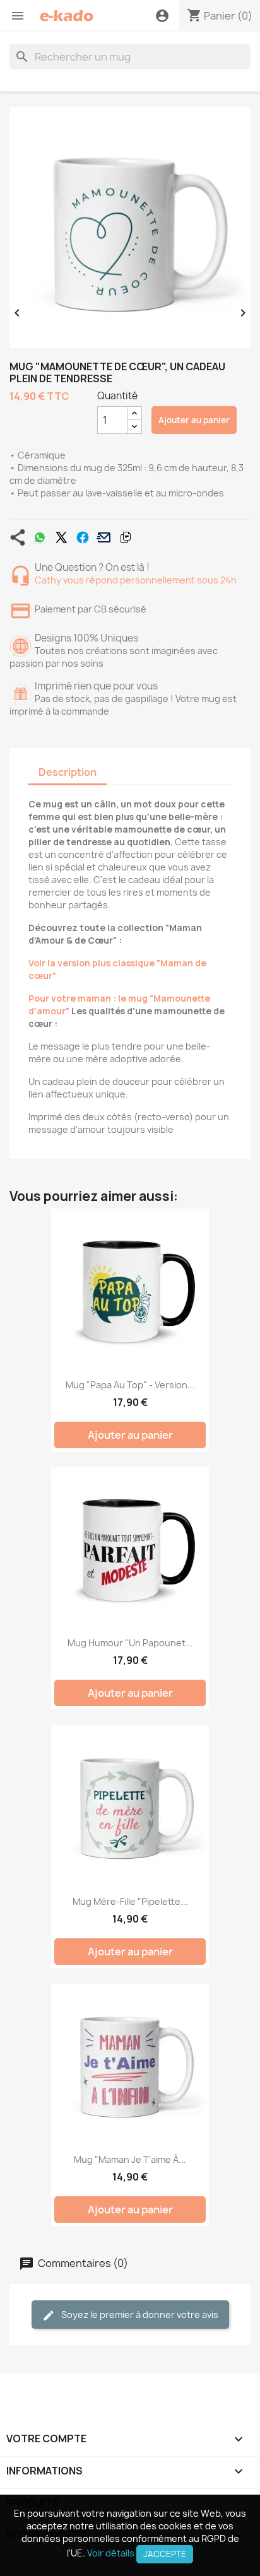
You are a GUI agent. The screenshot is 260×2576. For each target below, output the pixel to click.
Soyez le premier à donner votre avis (139, 2315)
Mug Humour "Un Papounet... (130, 1643)
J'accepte (165, 2554)
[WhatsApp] (40, 537)
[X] (61, 537)
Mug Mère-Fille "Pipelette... (130, 1901)
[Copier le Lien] (126, 537)
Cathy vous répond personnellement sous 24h (136, 580)
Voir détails (111, 2553)
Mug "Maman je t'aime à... (130, 2159)
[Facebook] (83, 537)
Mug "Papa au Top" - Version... (130, 1385)
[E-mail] (104, 537)
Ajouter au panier (194, 420)
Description (68, 772)
